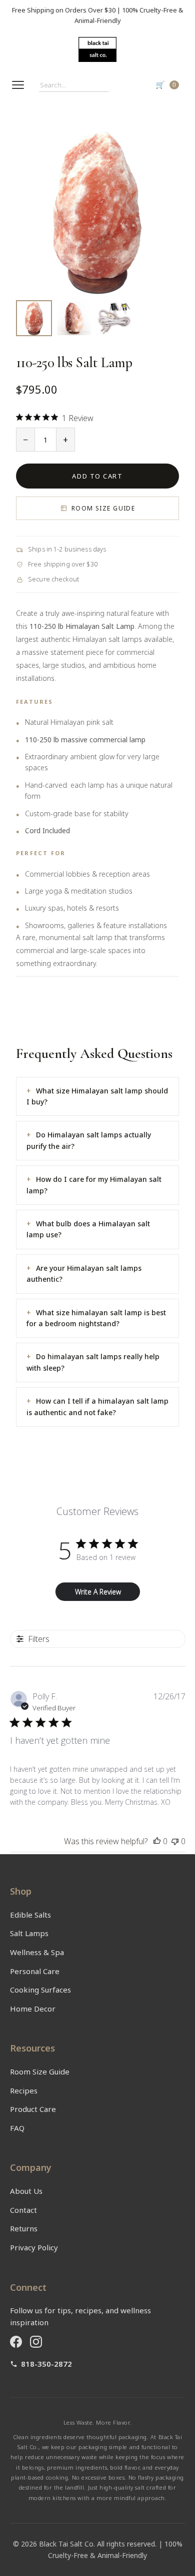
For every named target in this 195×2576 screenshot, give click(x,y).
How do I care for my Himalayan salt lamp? (94, 1185)
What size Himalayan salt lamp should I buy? (97, 1096)
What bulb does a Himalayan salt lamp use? (88, 1229)
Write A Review (98, 1592)
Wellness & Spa (37, 1952)
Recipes (24, 2090)
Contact (23, 2210)
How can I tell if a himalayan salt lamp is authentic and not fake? (97, 1406)
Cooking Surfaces (40, 1990)
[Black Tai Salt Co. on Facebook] (16, 2342)
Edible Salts (30, 1915)
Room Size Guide (103, 508)
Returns (24, 2228)
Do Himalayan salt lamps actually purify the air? (89, 1140)
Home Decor (33, 2009)
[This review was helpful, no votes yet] (157, 1841)
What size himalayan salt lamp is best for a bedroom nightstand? (96, 1318)
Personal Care (35, 1971)
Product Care (33, 2109)
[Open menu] (18, 85)
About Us (26, 2191)
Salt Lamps (29, 1933)
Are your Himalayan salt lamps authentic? (84, 1274)
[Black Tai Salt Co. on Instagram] (36, 2342)
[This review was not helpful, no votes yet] (175, 1841)
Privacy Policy (34, 2247)
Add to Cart (97, 476)
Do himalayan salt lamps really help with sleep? (93, 1362)
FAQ (17, 2128)
